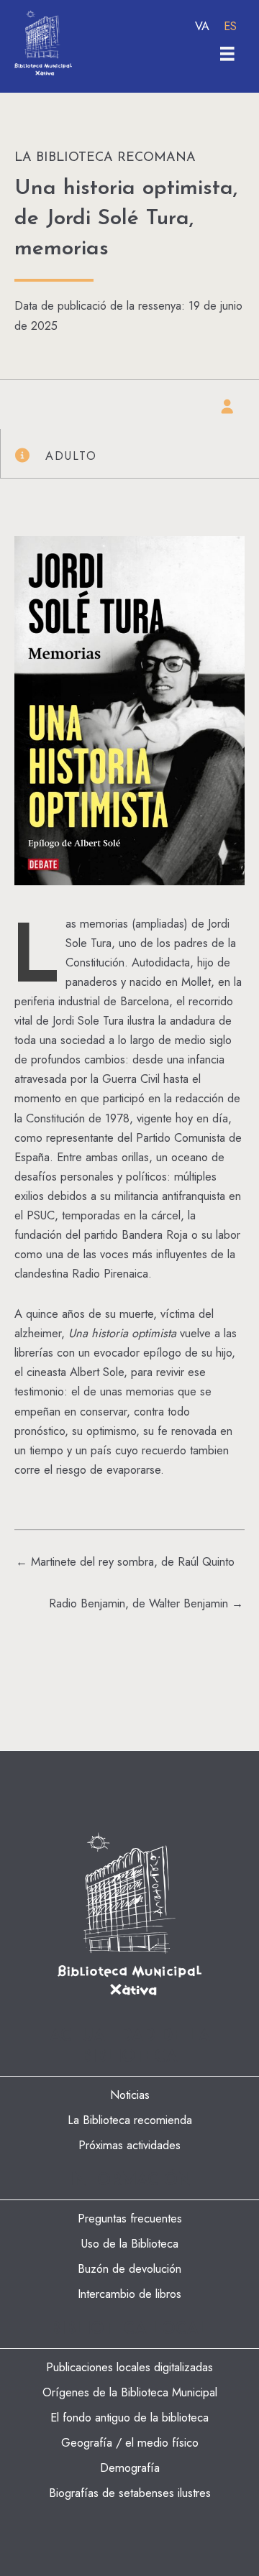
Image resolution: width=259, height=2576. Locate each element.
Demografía (130, 2467)
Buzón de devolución (129, 2268)
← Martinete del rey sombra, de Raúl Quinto (125, 1561)
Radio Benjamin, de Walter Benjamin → (146, 1603)
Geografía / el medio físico (130, 2442)
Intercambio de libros (129, 2294)
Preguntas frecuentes (130, 2218)
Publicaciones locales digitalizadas (129, 2367)
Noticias (130, 2095)
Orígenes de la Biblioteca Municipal (130, 2392)
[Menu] (227, 54)
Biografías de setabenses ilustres (130, 2493)
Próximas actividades (129, 2145)
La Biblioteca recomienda (130, 2120)
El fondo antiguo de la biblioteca (129, 2417)
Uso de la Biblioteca (130, 2243)
